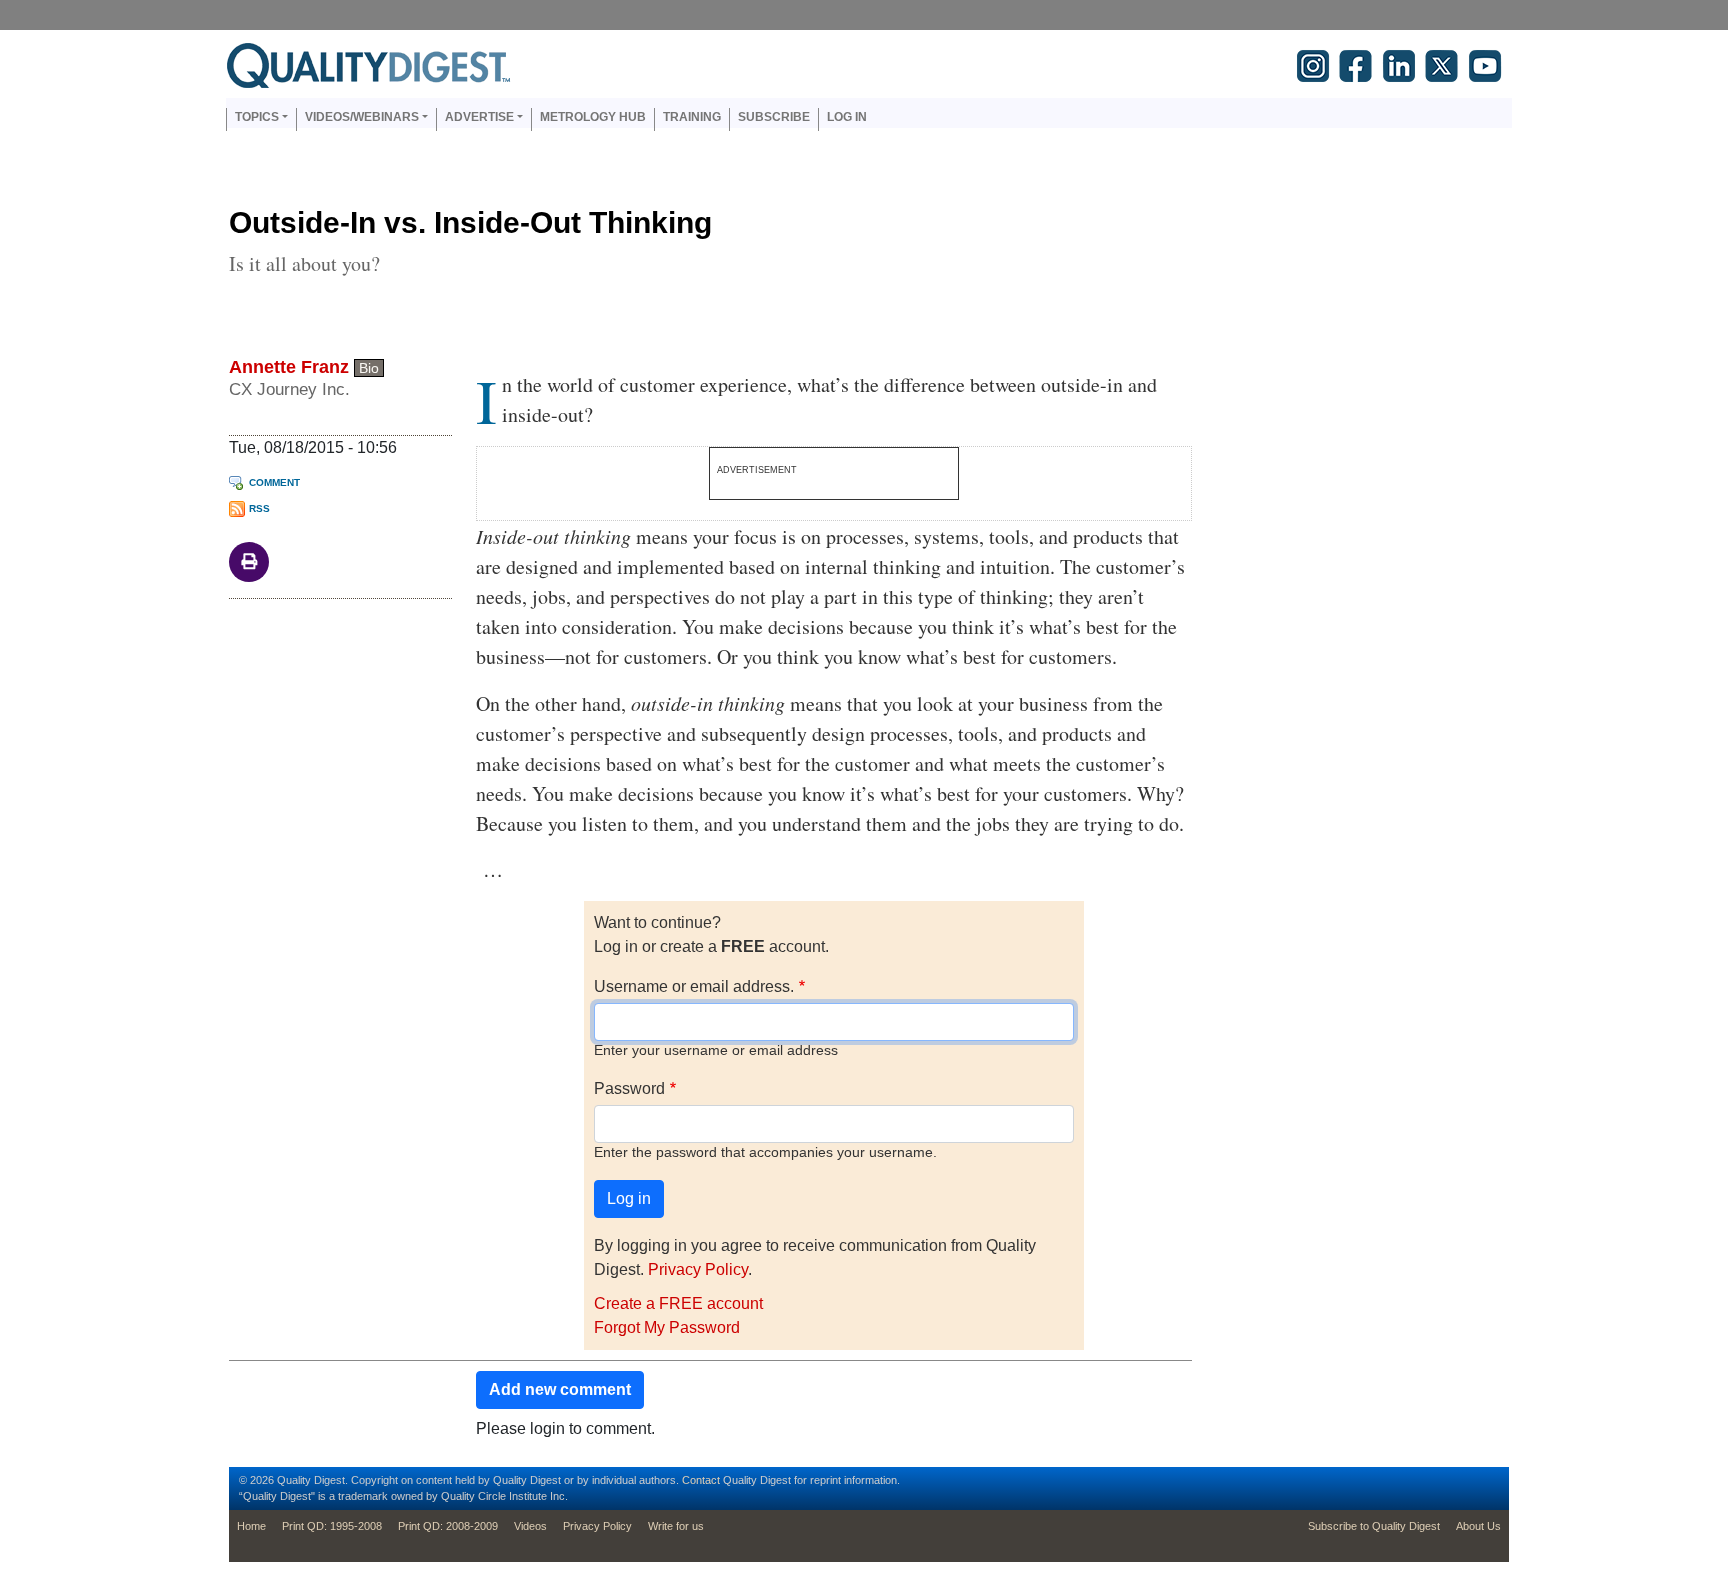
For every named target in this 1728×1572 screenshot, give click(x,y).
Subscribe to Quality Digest (1374, 1526)
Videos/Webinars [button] (362, 117)
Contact (701, 1480)
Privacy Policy (698, 1269)
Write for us (676, 1526)
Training (692, 117)
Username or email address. (694, 986)
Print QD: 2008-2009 (448, 1526)
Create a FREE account (678, 1303)
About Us (1478, 1526)
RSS (259, 508)
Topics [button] (257, 117)
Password (629, 1088)
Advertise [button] (479, 117)
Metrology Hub (593, 117)
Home (251, 1526)
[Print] (249, 560)
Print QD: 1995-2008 (332, 1526)
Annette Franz (289, 367)
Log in (847, 117)
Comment (274, 482)
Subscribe (774, 117)
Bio (369, 368)
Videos (530, 1526)
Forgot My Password (667, 1327)
